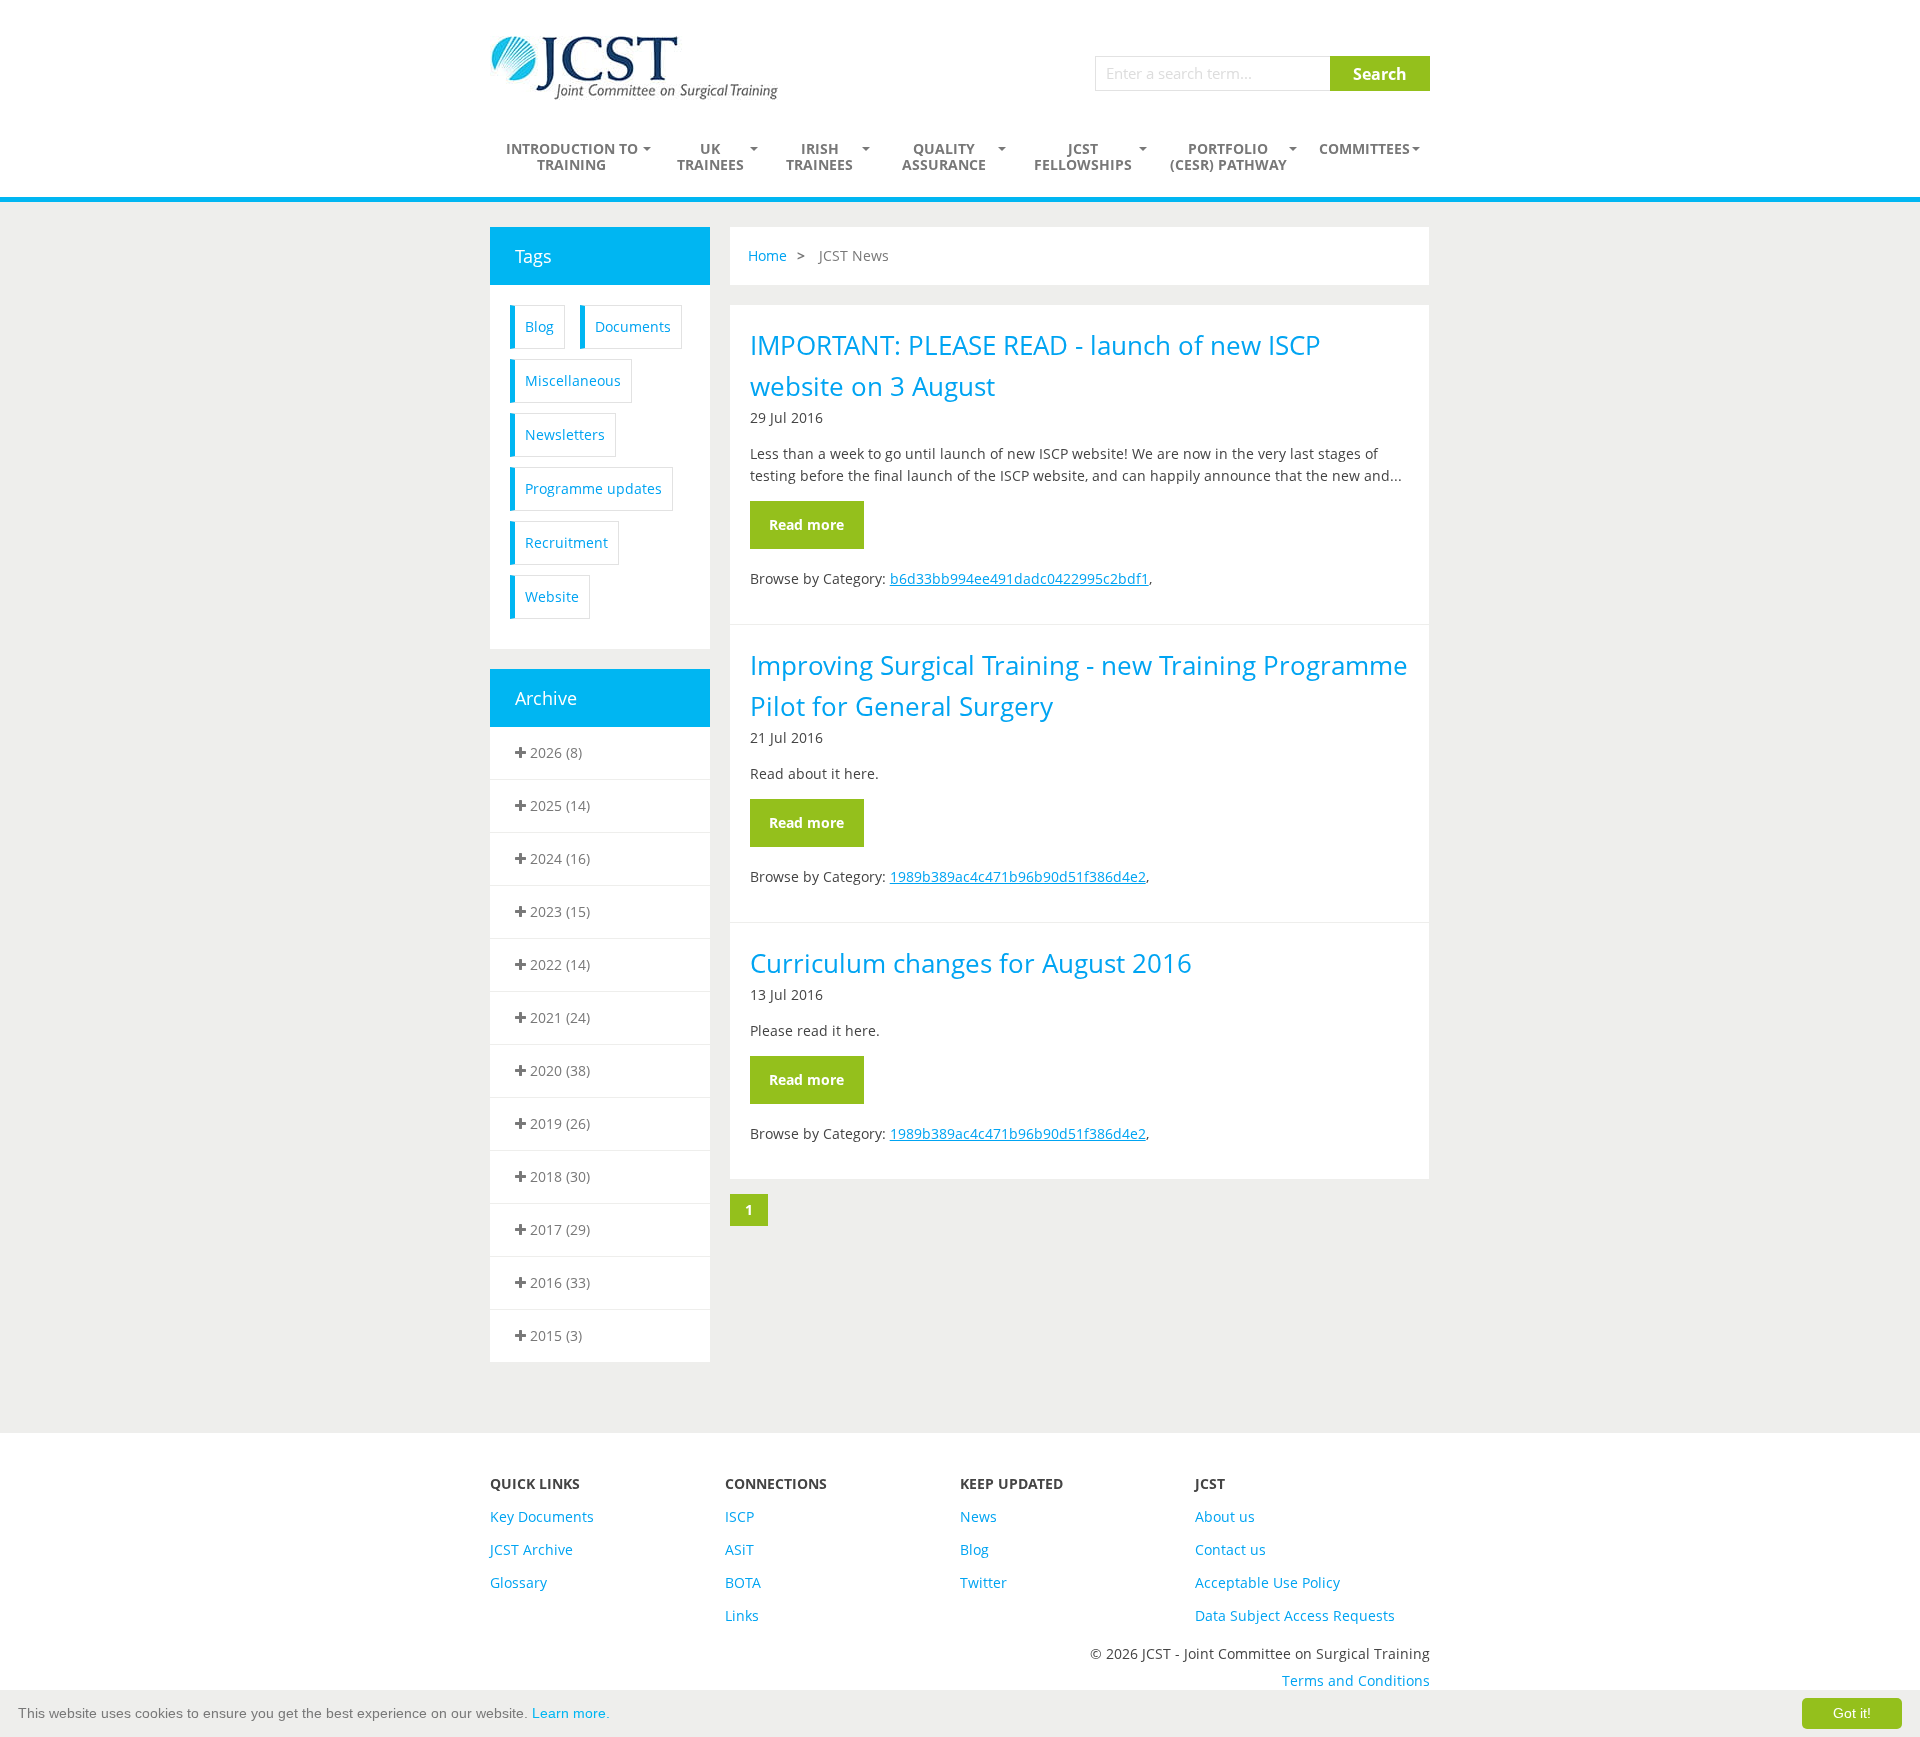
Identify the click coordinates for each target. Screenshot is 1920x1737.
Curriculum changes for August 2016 (971, 963)
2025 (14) (558, 805)
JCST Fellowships (1083, 156)
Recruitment (566, 542)
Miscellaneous (573, 380)
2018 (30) (558, 1176)
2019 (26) (558, 1123)
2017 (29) (558, 1229)
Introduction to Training (572, 156)
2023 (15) (558, 911)
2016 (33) (558, 1282)
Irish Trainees (819, 156)
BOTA (743, 1582)
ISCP (739, 1516)
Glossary (518, 1582)
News (978, 1516)
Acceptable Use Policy (1267, 1582)
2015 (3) (554, 1335)
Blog (539, 326)
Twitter (983, 1582)
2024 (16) (558, 858)
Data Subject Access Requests (1295, 1615)
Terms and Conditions (1356, 1680)
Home (767, 255)
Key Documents (542, 1516)
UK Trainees (710, 156)
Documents (633, 326)
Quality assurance (944, 156)
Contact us (1230, 1549)
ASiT (739, 1549)
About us (1225, 1516)
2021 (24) (558, 1017)
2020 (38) (558, 1070)
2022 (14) (558, 964)
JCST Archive (531, 1549)
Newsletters (565, 434)
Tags (533, 256)
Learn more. (571, 1713)
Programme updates (593, 488)
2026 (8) (554, 752)
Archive (546, 698)
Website (552, 596)
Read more (806, 524)
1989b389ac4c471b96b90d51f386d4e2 (1018, 876)
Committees (1364, 148)
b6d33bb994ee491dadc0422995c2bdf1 (1019, 578)
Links (742, 1615)
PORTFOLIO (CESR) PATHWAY (1228, 156)
